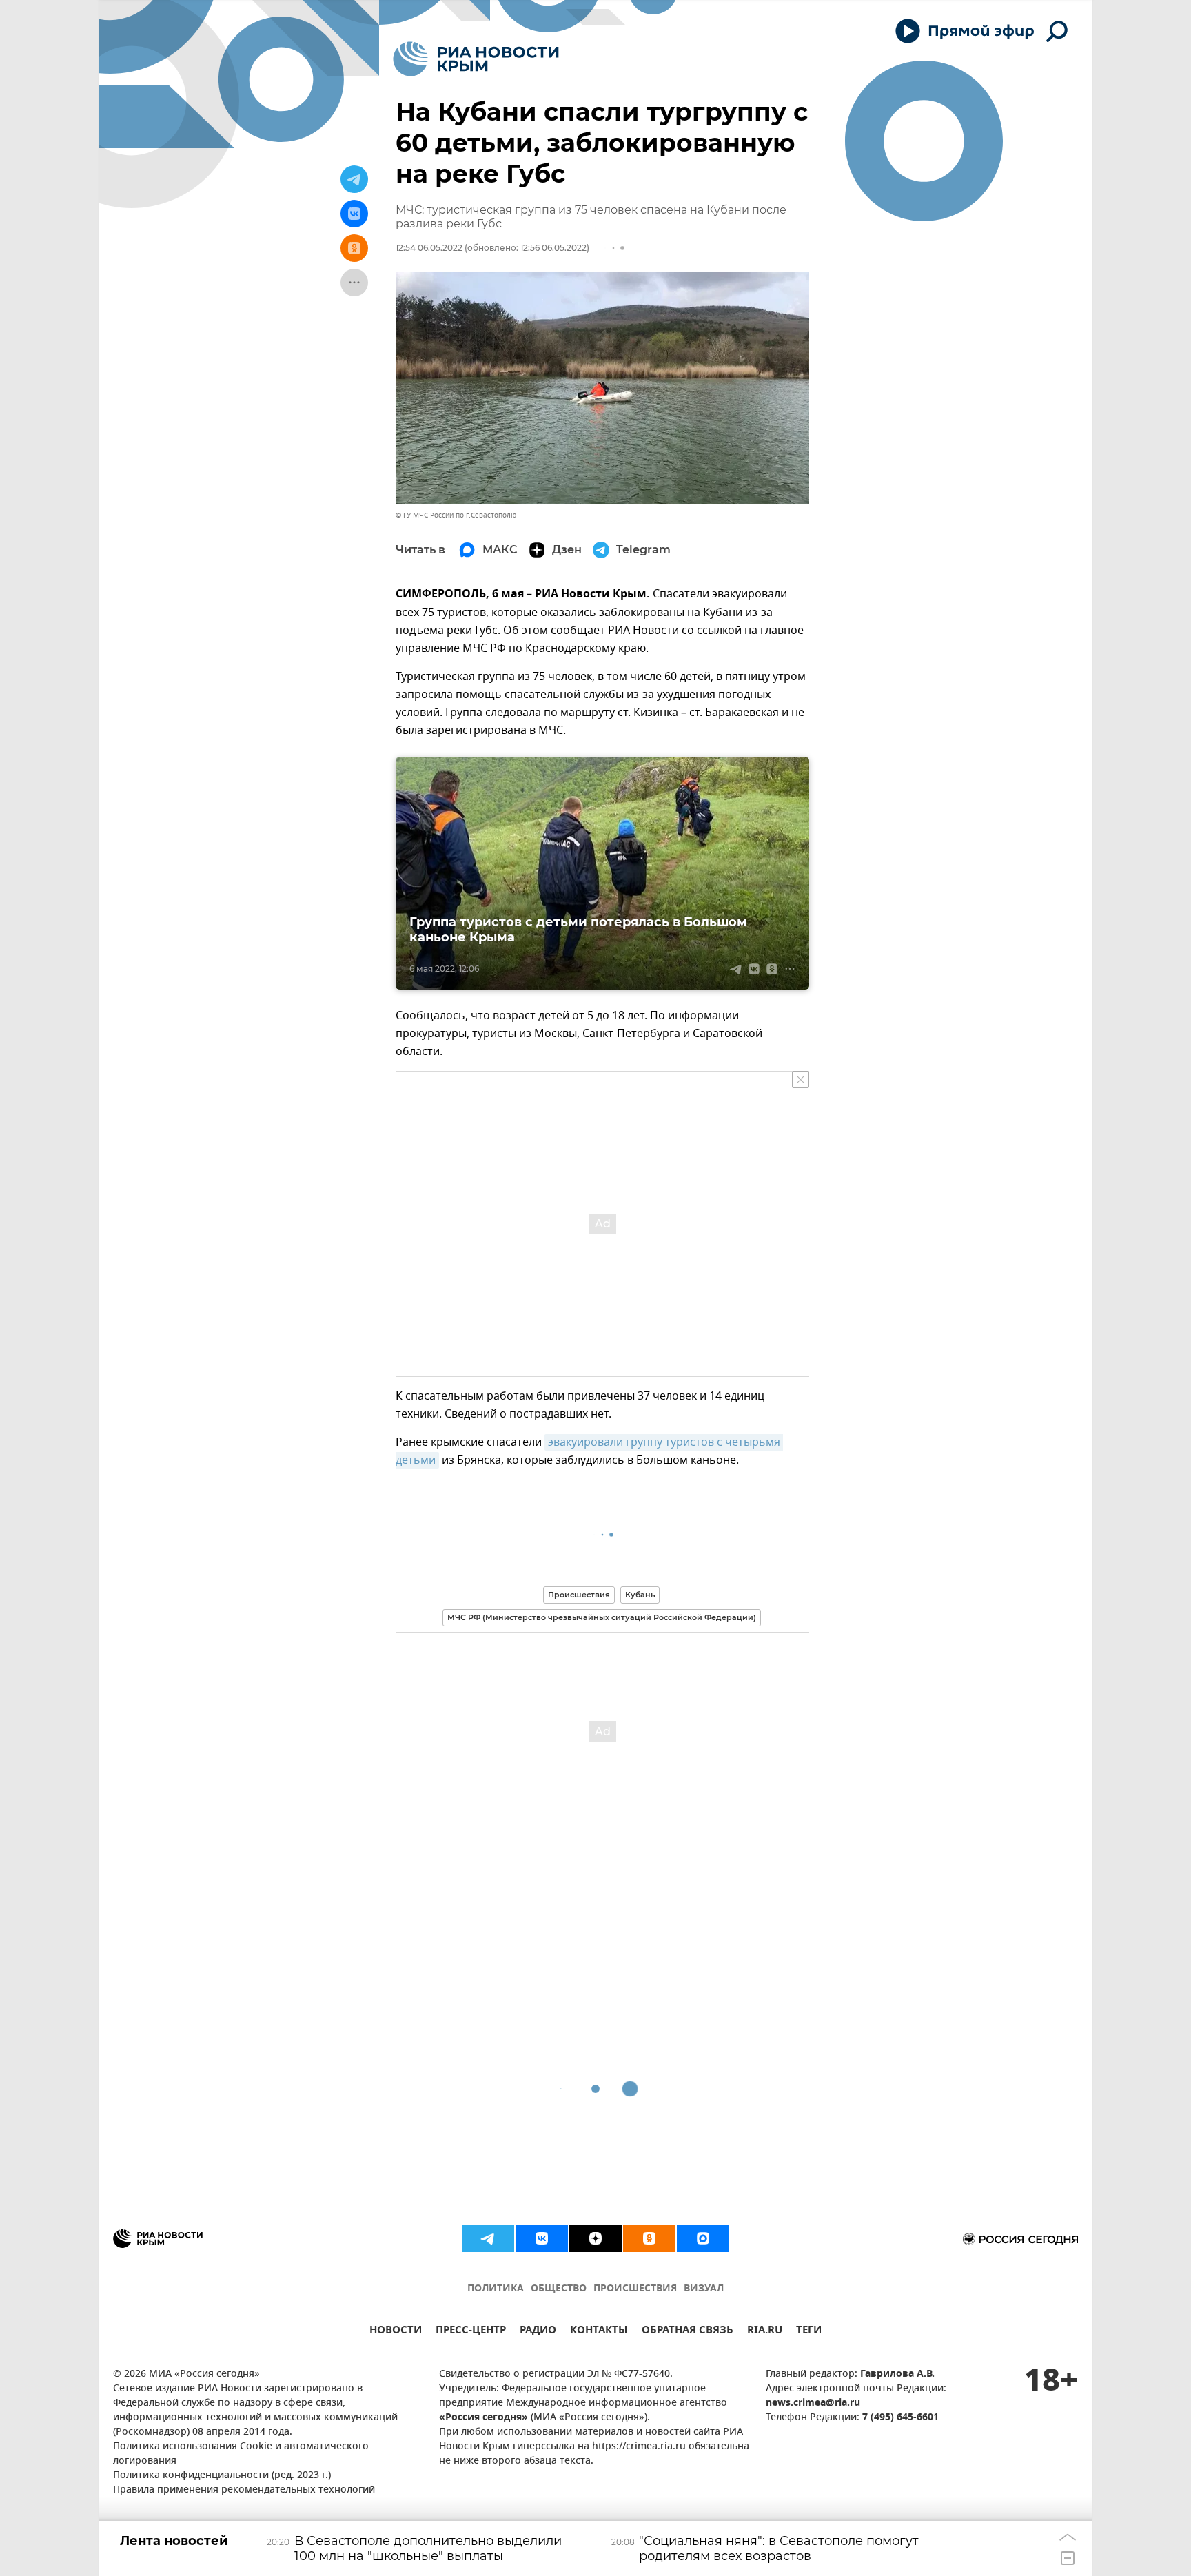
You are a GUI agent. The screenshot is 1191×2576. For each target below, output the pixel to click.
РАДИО (538, 2332)
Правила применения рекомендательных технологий (244, 2490)
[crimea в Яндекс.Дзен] (595, 2238)
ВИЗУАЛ (704, 2289)
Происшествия (579, 1595)
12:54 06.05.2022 (429, 248)
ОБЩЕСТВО (559, 2289)
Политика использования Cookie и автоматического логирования (241, 2454)
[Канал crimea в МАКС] (703, 2238)
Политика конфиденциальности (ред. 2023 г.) (222, 2476)
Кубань (640, 1595)
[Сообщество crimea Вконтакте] (542, 2238)
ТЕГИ (809, 2332)
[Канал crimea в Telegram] (488, 2238)
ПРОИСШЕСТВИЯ (635, 2289)
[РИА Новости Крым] (476, 59)
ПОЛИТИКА (496, 2289)
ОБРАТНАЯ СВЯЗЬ (688, 2332)
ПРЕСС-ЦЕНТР (471, 2332)
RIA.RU (765, 2332)
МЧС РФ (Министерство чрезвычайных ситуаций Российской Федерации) (602, 1617)
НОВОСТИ (396, 2332)
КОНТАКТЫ (599, 2332)
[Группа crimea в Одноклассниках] (649, 2238)
